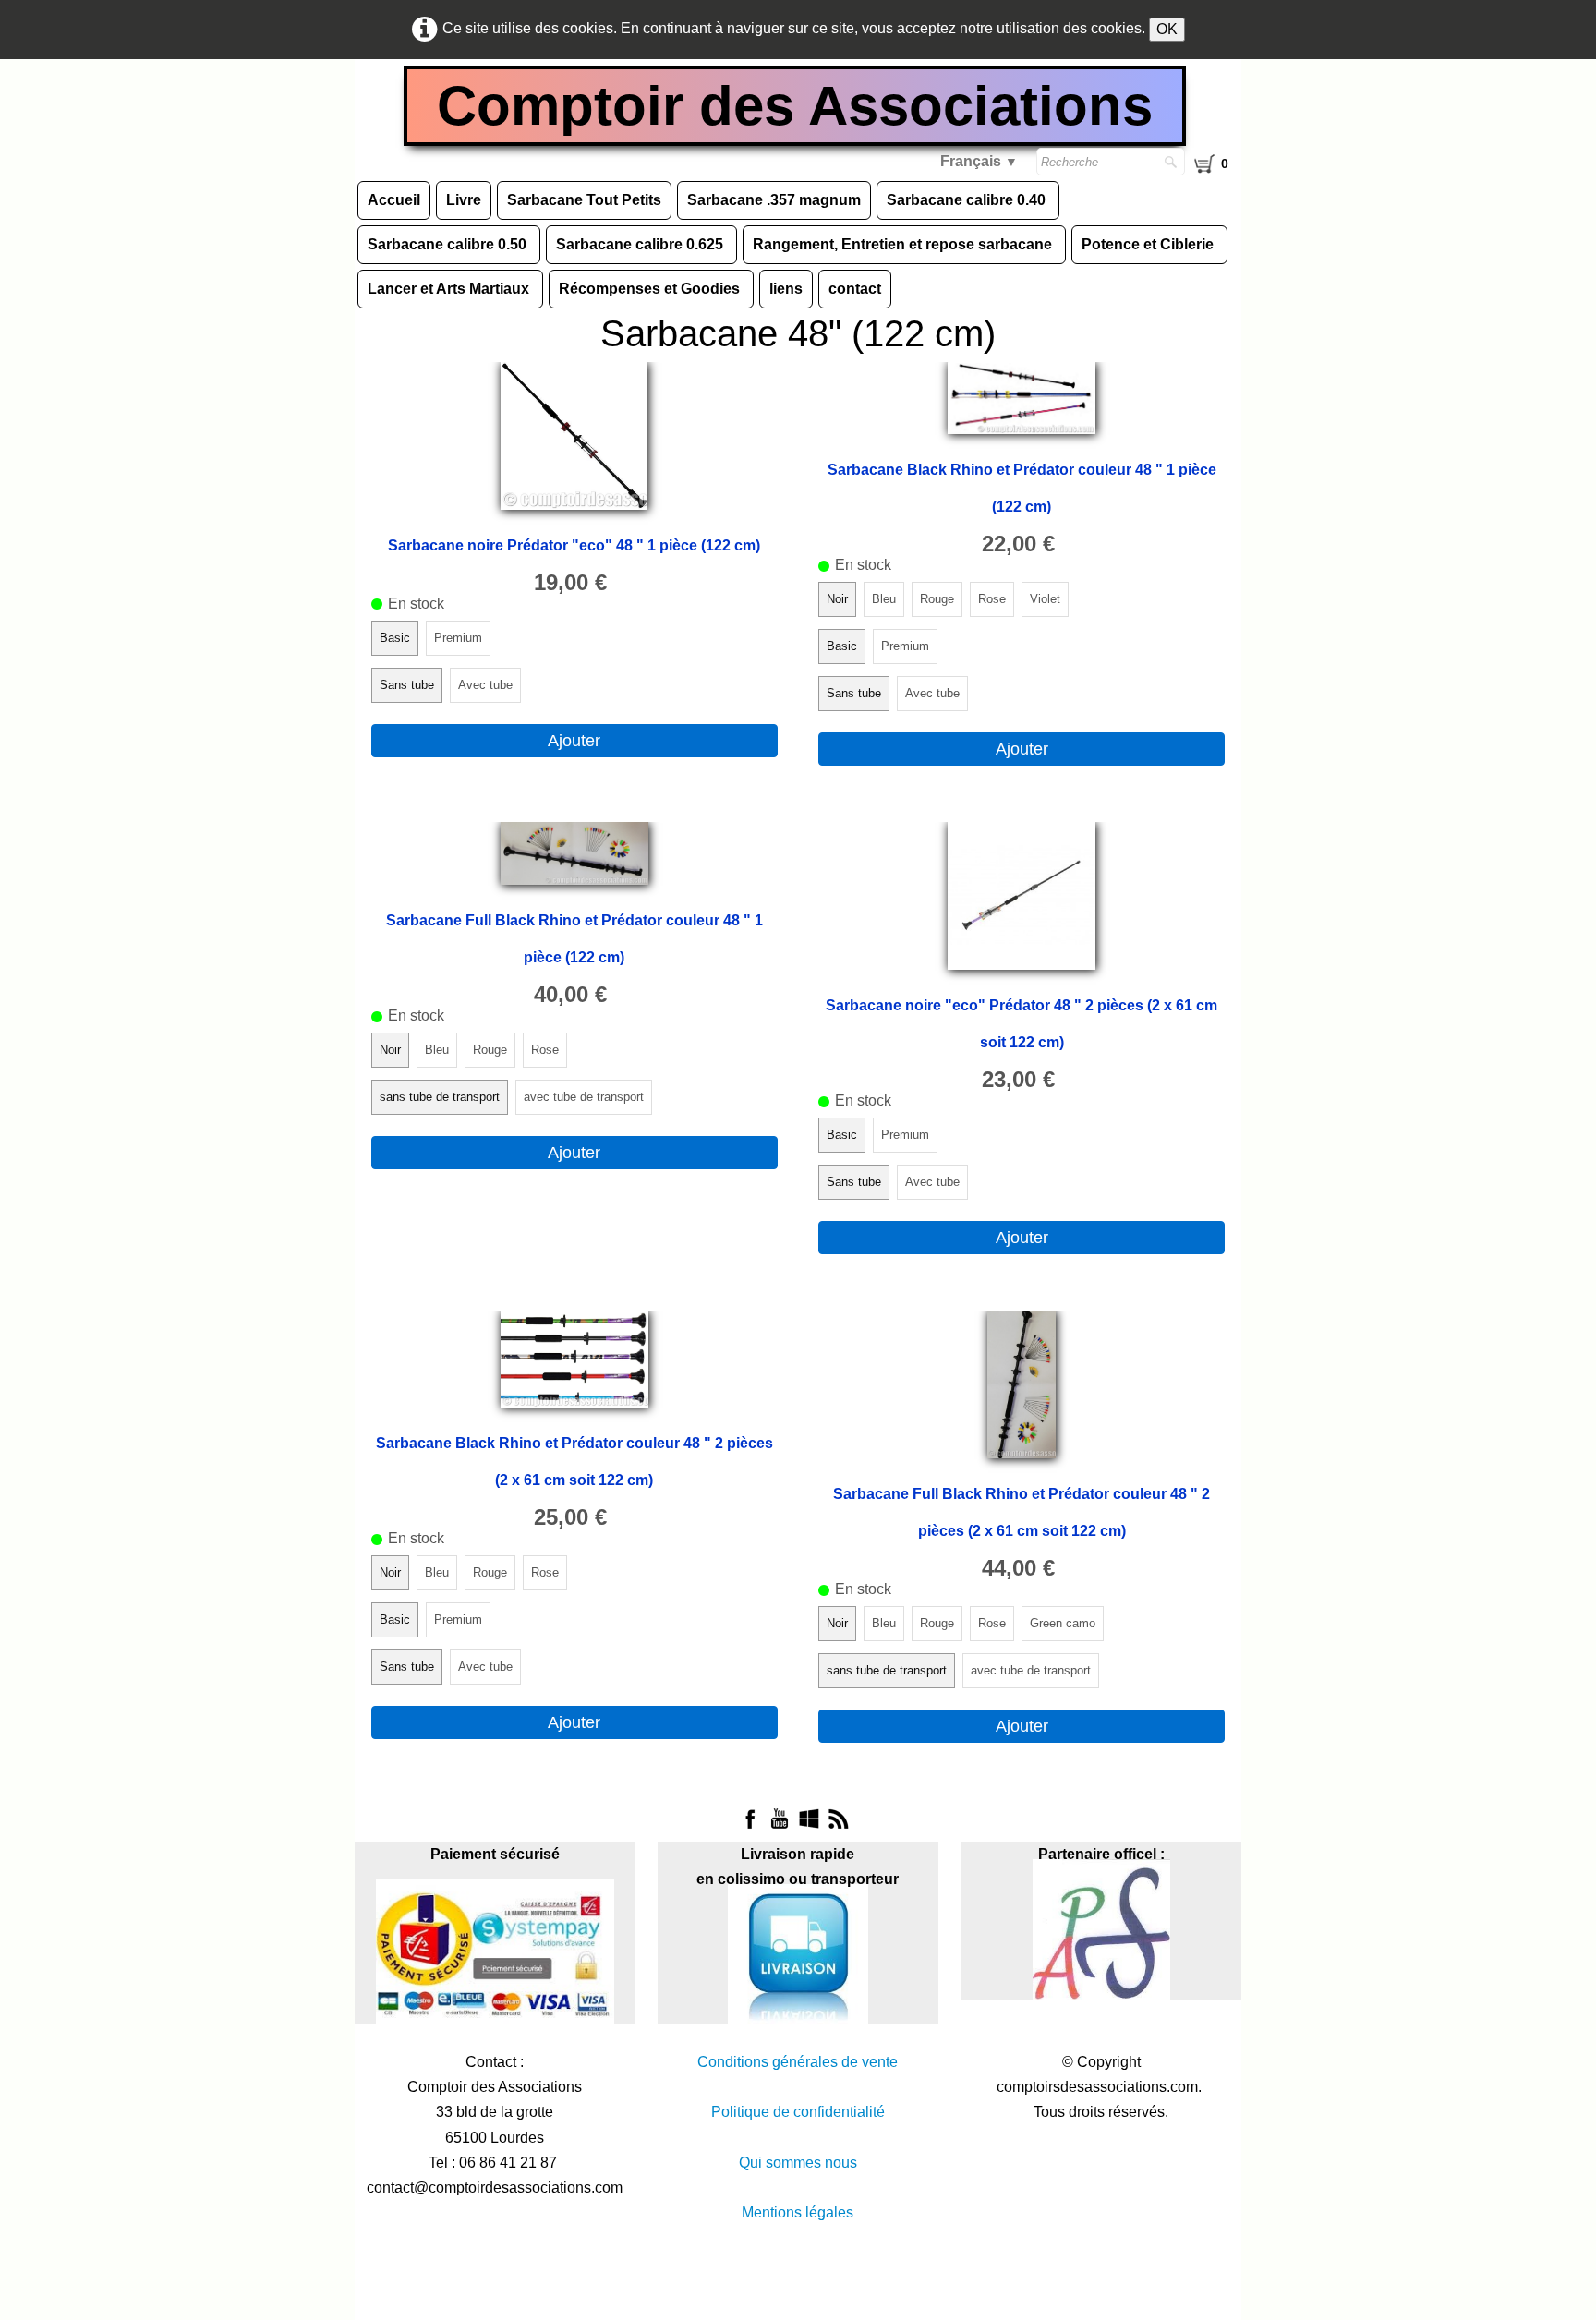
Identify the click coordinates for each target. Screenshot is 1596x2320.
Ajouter (574, 741)
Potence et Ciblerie (1149, 244)
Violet (1045, 599)
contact (855, 289)
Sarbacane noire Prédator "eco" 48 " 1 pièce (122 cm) (574, 545)
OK (1167, 29)
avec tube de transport (584, 1097)
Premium (458, 638)
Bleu (884, 599)
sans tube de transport (440, 1097)
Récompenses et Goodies (651, 289)
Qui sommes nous (798, 2163)
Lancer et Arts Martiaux (450, 289)
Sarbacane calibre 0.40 (968, 200)
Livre (464, 200)
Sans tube (407, 685)
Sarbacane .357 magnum (774, 200)
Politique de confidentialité (798, 2112)
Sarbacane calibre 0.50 (449, 244)
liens (786, 289)
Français (979, 161)
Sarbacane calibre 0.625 (641, 244)
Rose (992, 599)
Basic (395, 638)
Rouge (937, 599)
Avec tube (485, 685)
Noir (837, 599)
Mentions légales (798, 2212)
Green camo (1063, 1623)
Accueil (394, 200)
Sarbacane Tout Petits (584, 200)
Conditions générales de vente (798, 2062)
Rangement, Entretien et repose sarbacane (904, 244)
